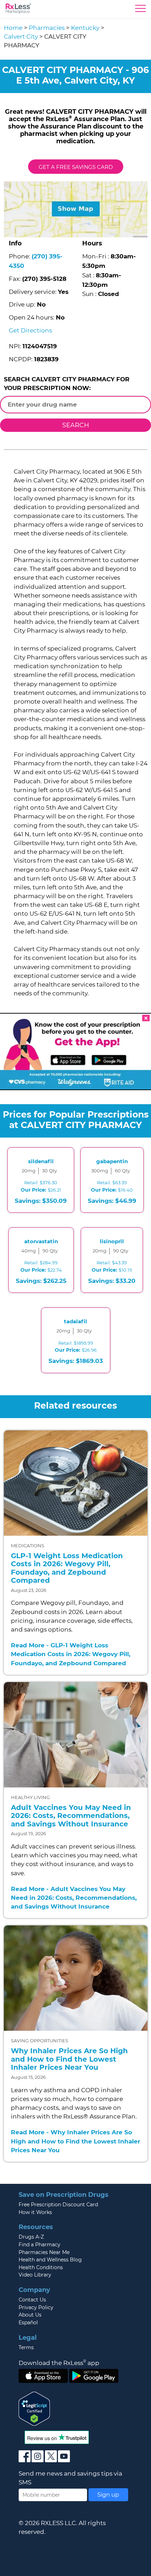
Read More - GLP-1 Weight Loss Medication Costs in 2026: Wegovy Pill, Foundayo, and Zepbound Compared (71, 1654)
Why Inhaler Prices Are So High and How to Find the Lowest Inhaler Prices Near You (69, 2059)
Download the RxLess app (59, 2363)
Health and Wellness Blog (50, 2260)
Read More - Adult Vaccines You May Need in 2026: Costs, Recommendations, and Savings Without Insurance (74, 1898)
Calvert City (21, 37)
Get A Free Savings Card (76, 167)
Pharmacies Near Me (44, 2252)
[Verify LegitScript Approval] (34, 2408)
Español (28, 2323)
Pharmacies (47, 28)
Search (76, 425)
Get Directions (30, 330)
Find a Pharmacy (40, 2245)
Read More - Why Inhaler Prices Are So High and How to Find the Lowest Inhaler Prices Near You (75, 2141)
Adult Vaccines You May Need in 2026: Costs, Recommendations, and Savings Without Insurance (71, 1816)
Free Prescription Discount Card (58, 2205)
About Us (30, 2315)
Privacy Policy (36, 2307)
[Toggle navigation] (140, 10)
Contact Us (32, 2300)
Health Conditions (41, 2267)
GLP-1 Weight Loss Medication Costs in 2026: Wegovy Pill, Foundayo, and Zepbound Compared (67, 1568)
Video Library (35, 2275)
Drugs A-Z (31, 2237)
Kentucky (85, 28)
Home (13, 28)
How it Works (35, 2212)
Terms (26, 2347)
